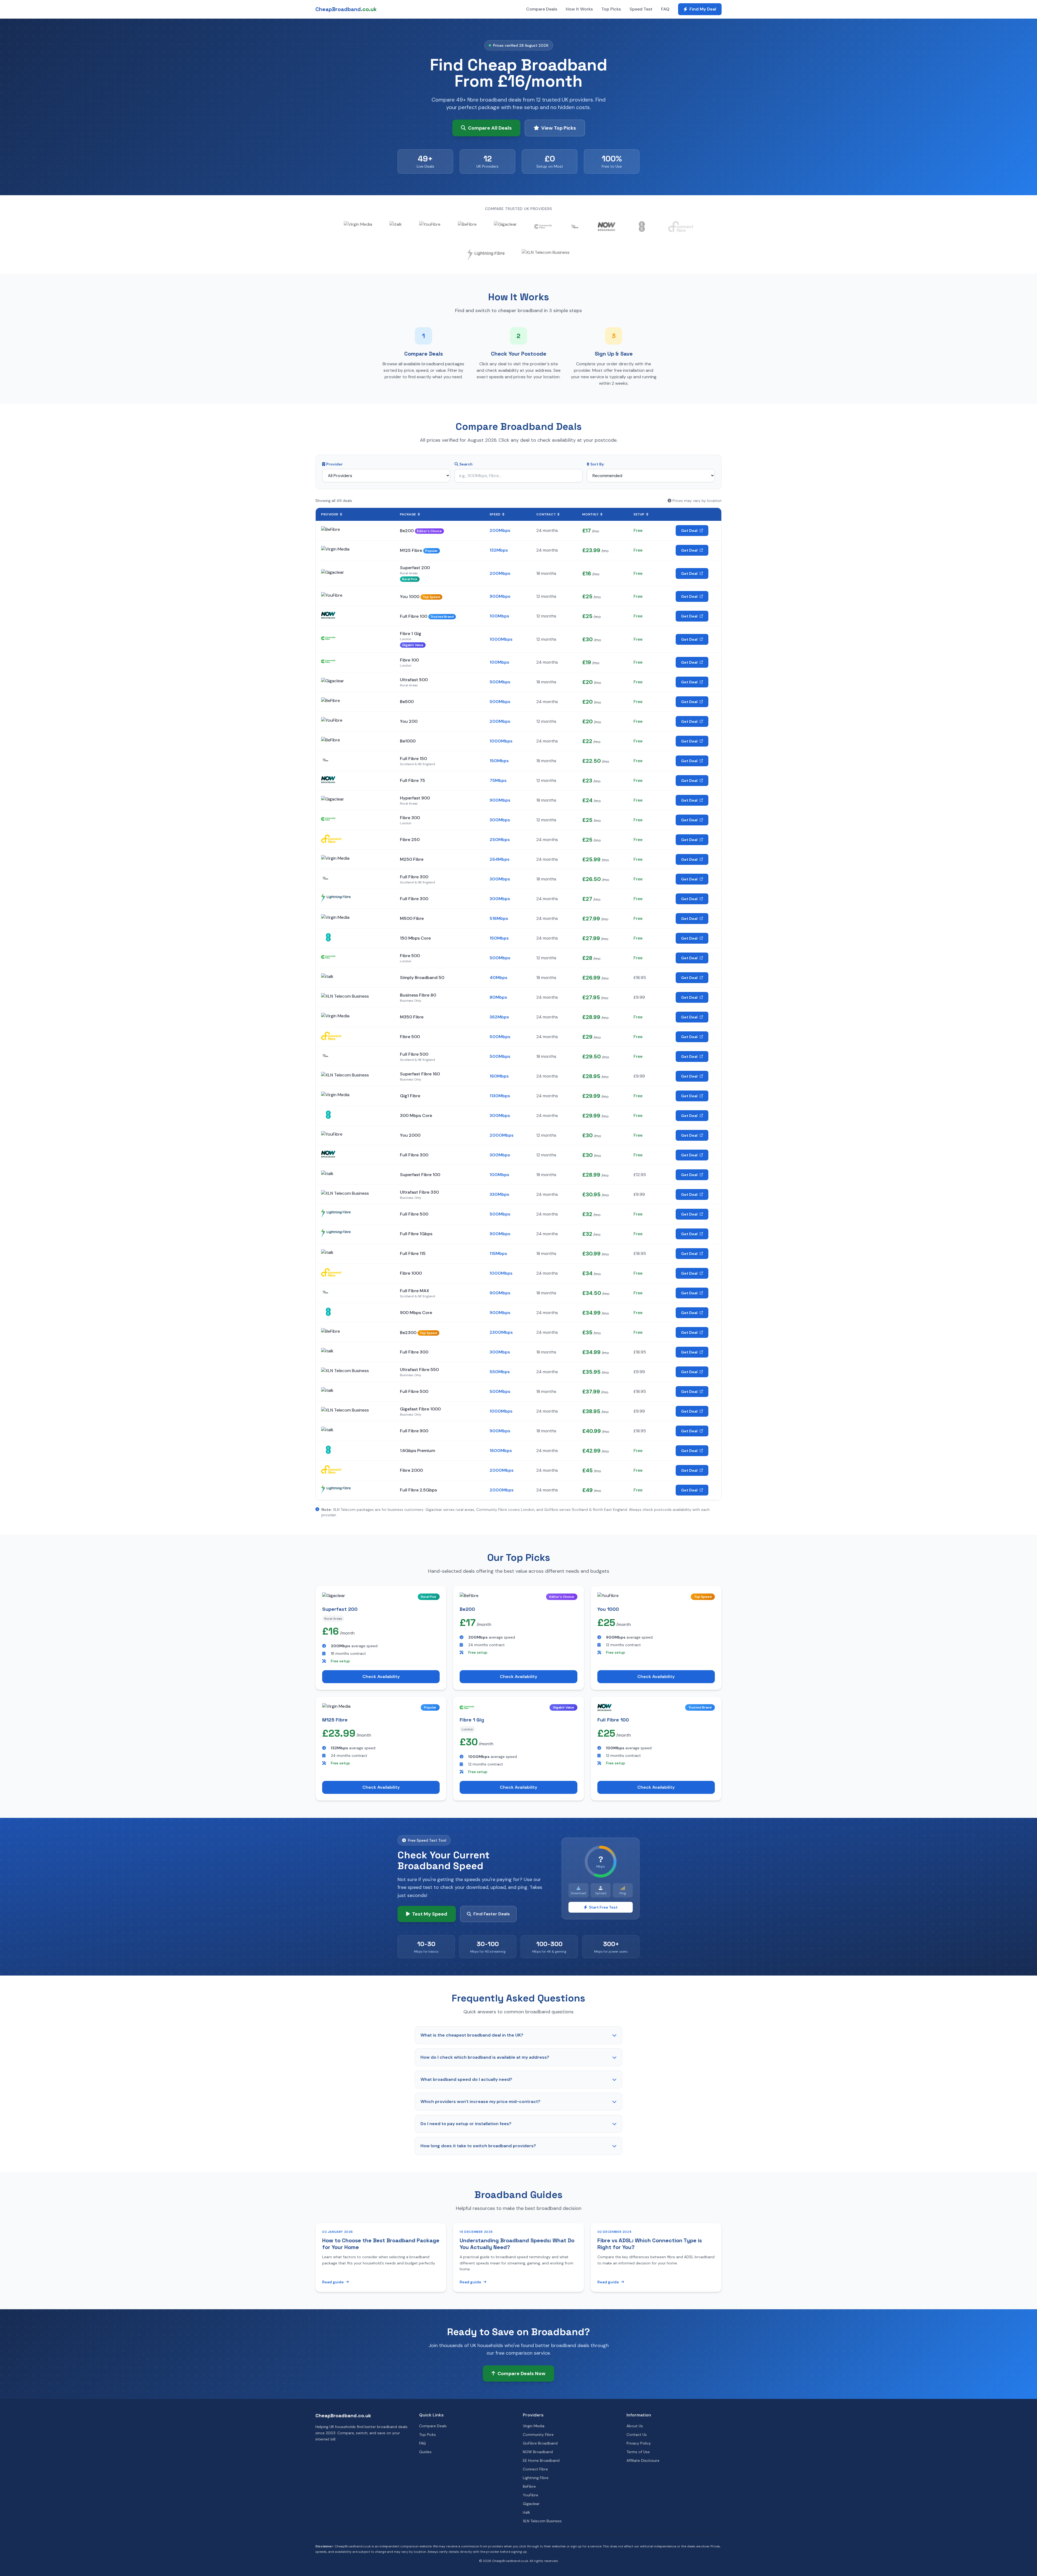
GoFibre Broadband (540, 2443)
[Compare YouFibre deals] (430, 227)
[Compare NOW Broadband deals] (607, 227)
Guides (425, 2452)
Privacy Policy (639, 2443)
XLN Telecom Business (542, 2521)
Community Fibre (538, 2435)
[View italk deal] (327, 978)
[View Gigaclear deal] (333, 573)
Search (466, 464)
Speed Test (641, 9)
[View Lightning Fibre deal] (336, 898)
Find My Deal (703, 9)
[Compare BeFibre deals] (467, 227)
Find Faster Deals (492, 1914)
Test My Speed (430, 1914)
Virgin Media (534, 2426)
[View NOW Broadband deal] (328, 615)
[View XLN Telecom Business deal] (345, 997)
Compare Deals (542, 9)
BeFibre (529, 2486)
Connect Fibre (535, 2469)
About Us (635, 2426)
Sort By (597, 464)
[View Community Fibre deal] (328, 638)
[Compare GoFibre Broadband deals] (575, 227)
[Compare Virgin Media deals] (358, 227)
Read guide (333, 2282)
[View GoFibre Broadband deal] (325, 760)
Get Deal (689, 531)
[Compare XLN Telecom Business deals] (546, 255)
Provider (334, 464)
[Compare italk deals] (396, 227)
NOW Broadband (538, 2452)
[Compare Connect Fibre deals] (681, 227)
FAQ (665, 9)
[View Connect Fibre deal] (331, 839)
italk (526, 2512)
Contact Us (637, 2435)
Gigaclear (531, 2504)
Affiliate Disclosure (643, 2460)
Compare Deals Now (521, 2374)
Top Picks (611, 9)
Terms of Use (638, 2452)
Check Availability (381, 1677)
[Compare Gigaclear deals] (505, 227)
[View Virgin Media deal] (335, 550)
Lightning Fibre (536, 2478)
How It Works (579, 9)
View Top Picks (559, 128)
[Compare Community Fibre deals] (543, 227)
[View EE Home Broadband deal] (328, 937)
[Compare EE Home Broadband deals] (642, 227)
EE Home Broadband (541, 2460)
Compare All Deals (490, 128)
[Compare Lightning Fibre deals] (486, 255)
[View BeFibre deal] (331, 531)
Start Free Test (603, 1907)
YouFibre (531, 2495)
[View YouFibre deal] (332, 596)
